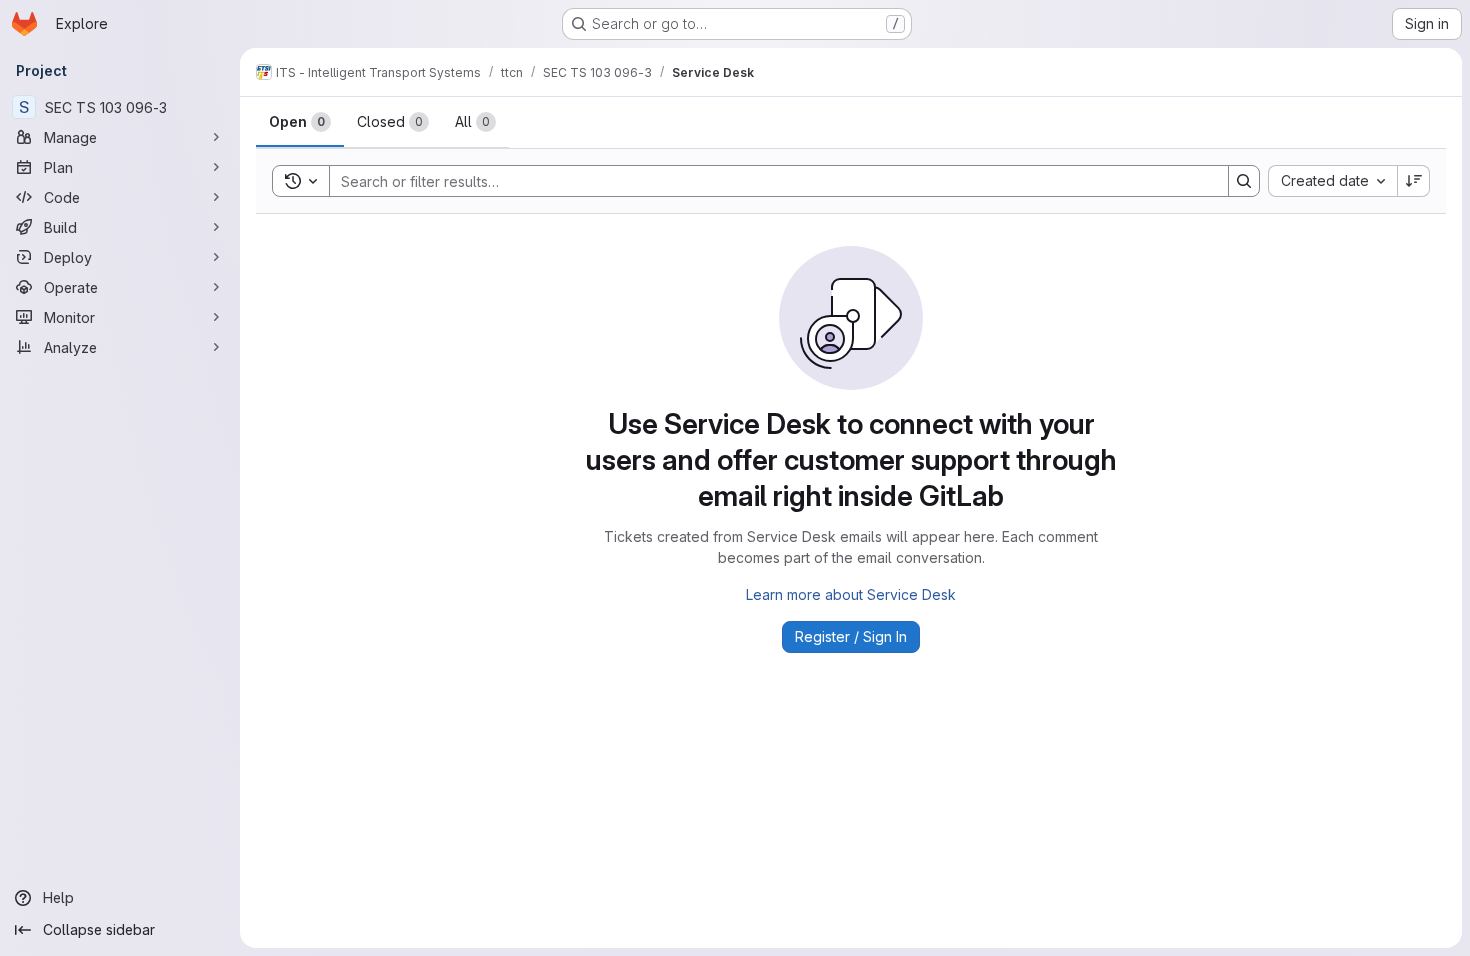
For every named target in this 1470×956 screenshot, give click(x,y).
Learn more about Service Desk (851, 594)
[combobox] (1332, 181)
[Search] (1244, 181)
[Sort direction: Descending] (1414, 181)
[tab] (300, 122)
